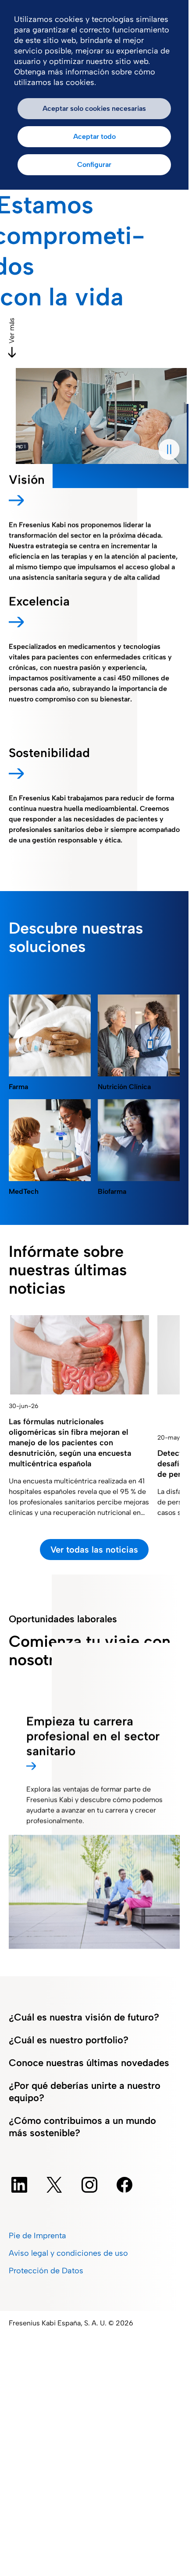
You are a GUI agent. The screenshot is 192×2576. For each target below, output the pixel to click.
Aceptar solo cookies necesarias (94, 108)
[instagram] (89, 2185)
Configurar (94, 165)
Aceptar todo (94, 136)
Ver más (12, 331)
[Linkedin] (19, 2185)
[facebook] (124, 2185)
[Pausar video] (169, 449)
